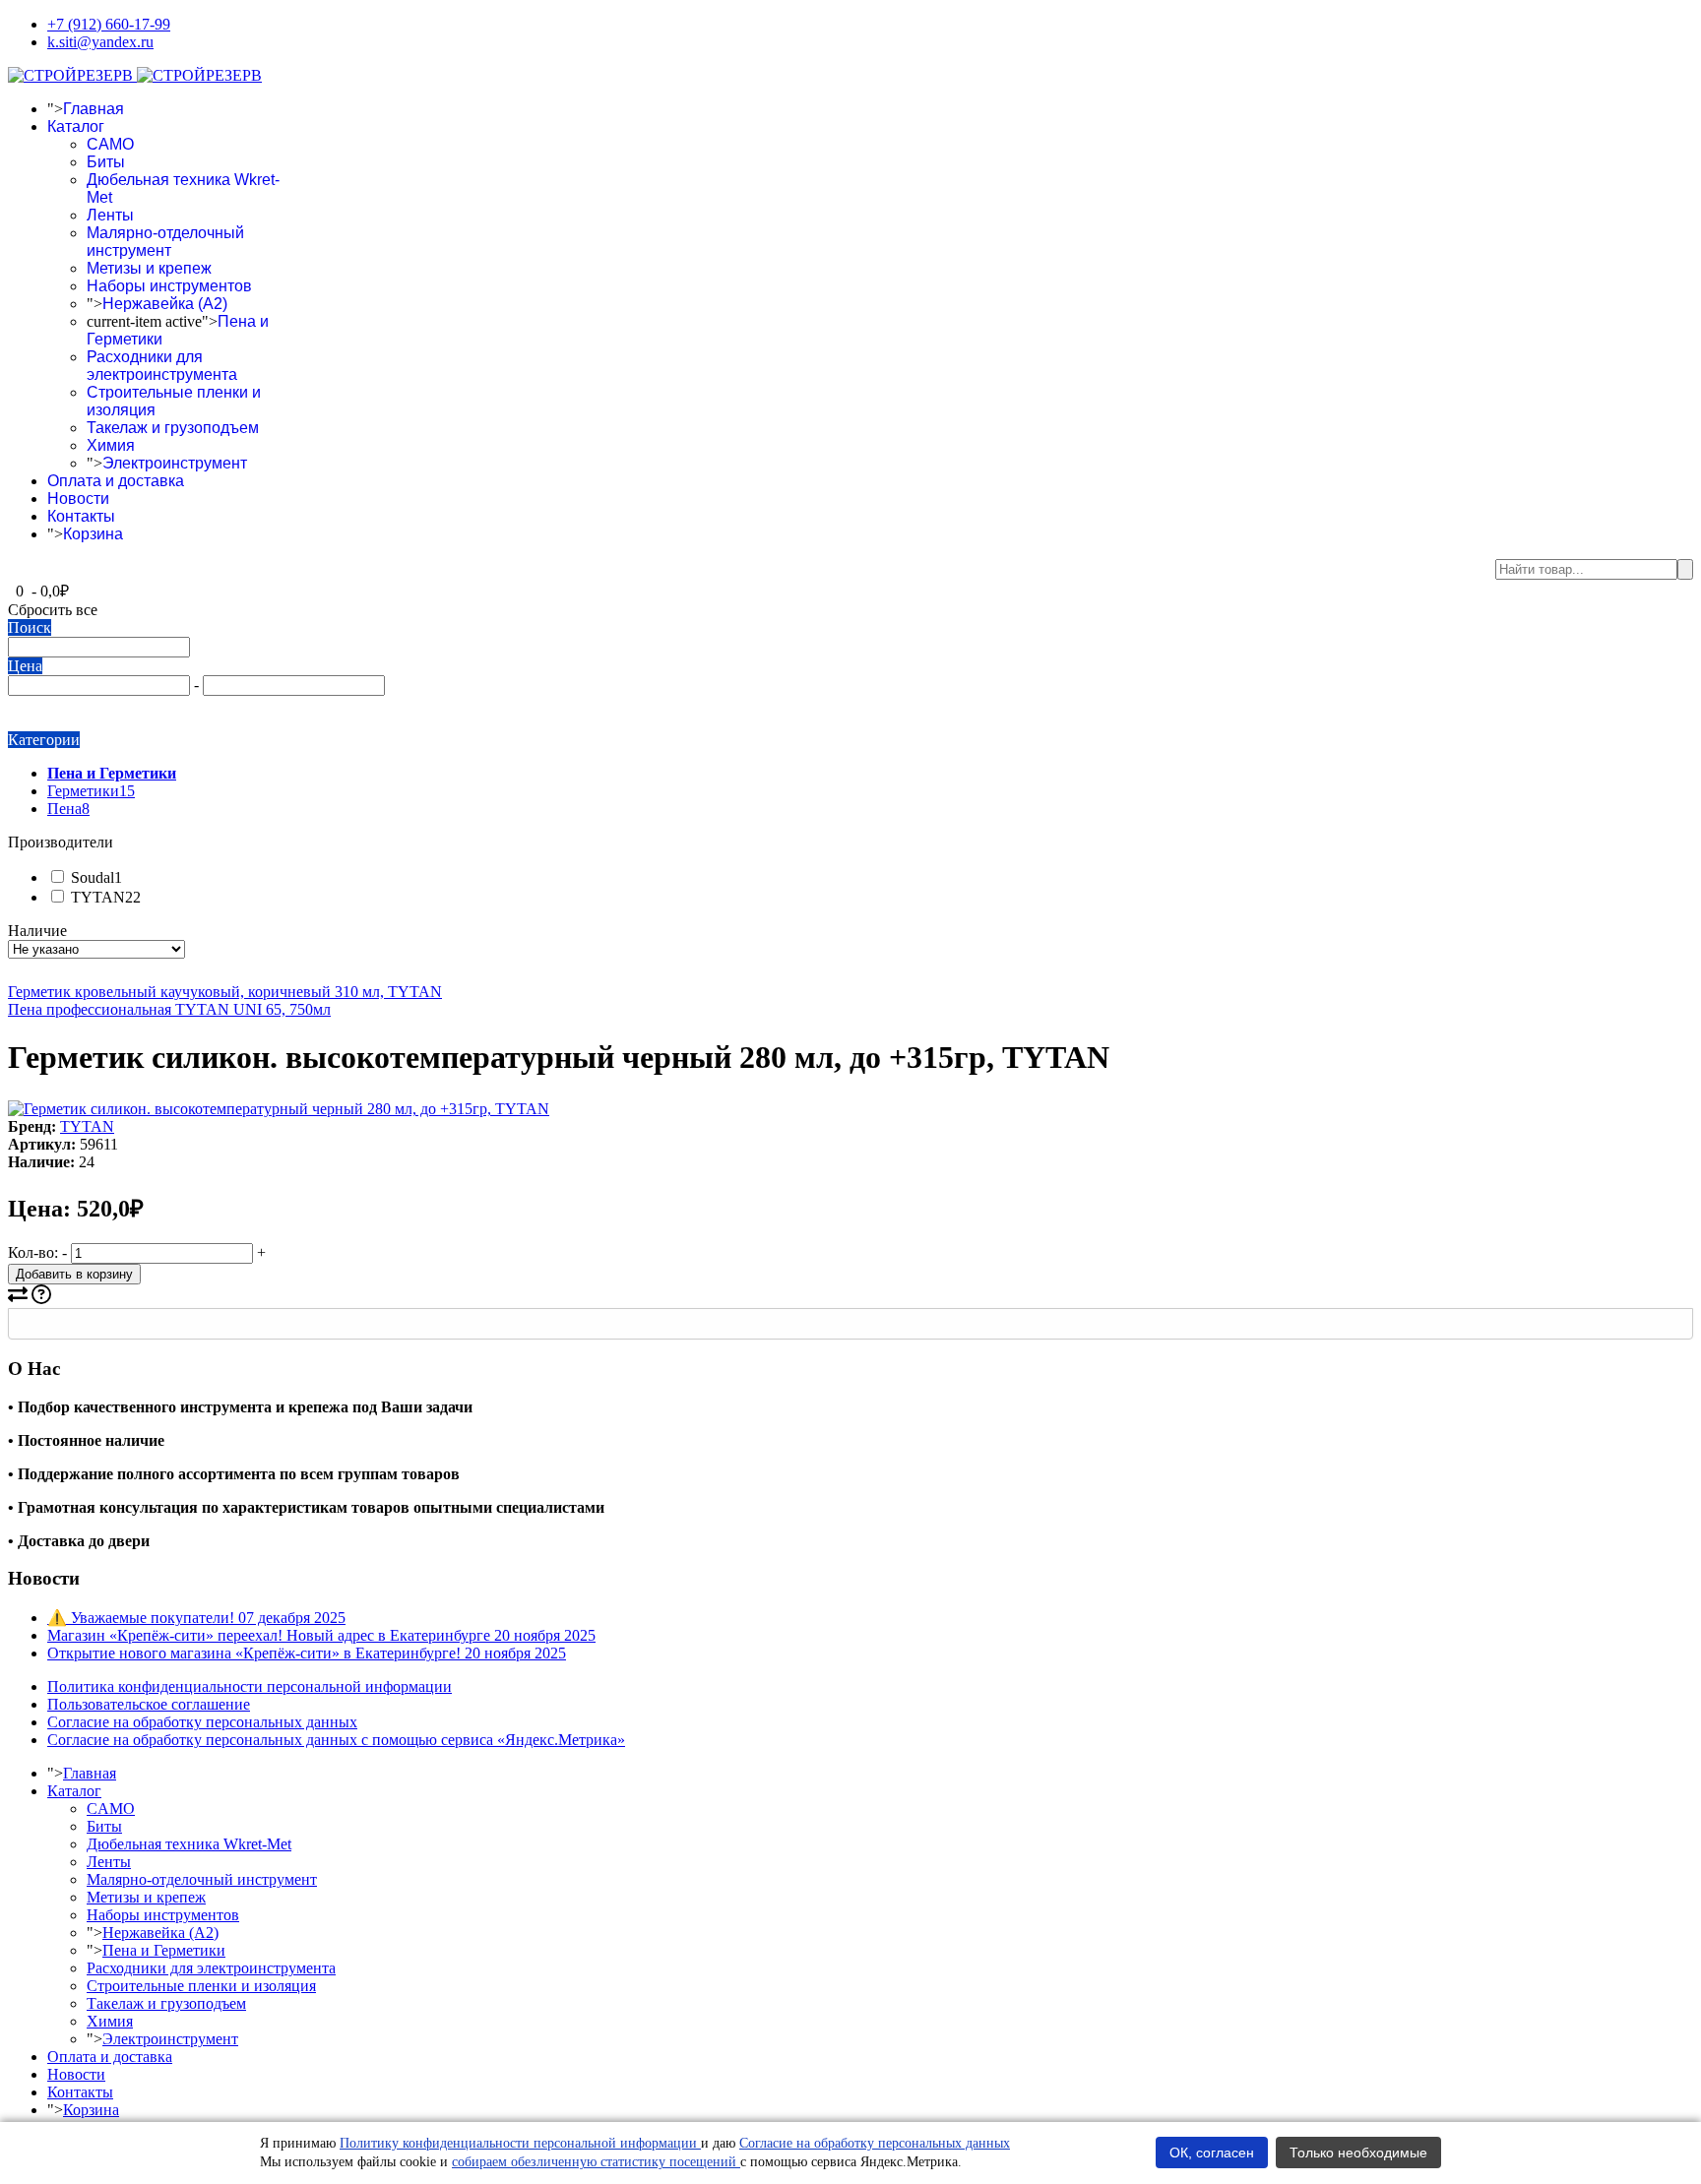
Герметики (91, 791)
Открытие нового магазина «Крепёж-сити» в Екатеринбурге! (307, 1653)
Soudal (94, 877)
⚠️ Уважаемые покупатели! (196, 1618)
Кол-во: (33, 1252)
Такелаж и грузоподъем (173, 428)
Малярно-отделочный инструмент (165, 242)
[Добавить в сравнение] (18, 1299)
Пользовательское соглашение (149, 1704)
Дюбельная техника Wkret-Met (189, 1844)
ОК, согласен (1212, 2153)
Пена (68, 809)
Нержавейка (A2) (165, 304)
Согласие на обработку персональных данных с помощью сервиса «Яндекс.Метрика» (336, 1740)
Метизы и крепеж (149, 268)
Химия (111, 445)
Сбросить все (53, 610)
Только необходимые (1358, 2153)
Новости (78, 499)
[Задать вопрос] (41, 1299)
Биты (106, 162)
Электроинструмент (175, 463)
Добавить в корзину (74, 1274)
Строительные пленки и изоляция (201, 1986)
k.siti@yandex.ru (100, 42)
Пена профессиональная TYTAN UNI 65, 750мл (169, 1009)
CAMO (110, 144)
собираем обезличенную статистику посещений (596, 2162)
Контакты (81, 516)
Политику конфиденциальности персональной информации (520, 2143)
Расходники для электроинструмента (162, 366)
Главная (94, 109)
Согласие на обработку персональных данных (202, 1722)
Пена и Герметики (164, 1950)
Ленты (110, 215)
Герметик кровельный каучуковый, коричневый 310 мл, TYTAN (225, 992)
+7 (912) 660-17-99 (109, 24)
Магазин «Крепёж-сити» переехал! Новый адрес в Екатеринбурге (321, 1635)
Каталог (76, 126)
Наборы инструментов (169, 286)
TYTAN (104, 897)
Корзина (93, 534)
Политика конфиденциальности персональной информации (250, 1686)
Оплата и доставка (116, 481)
